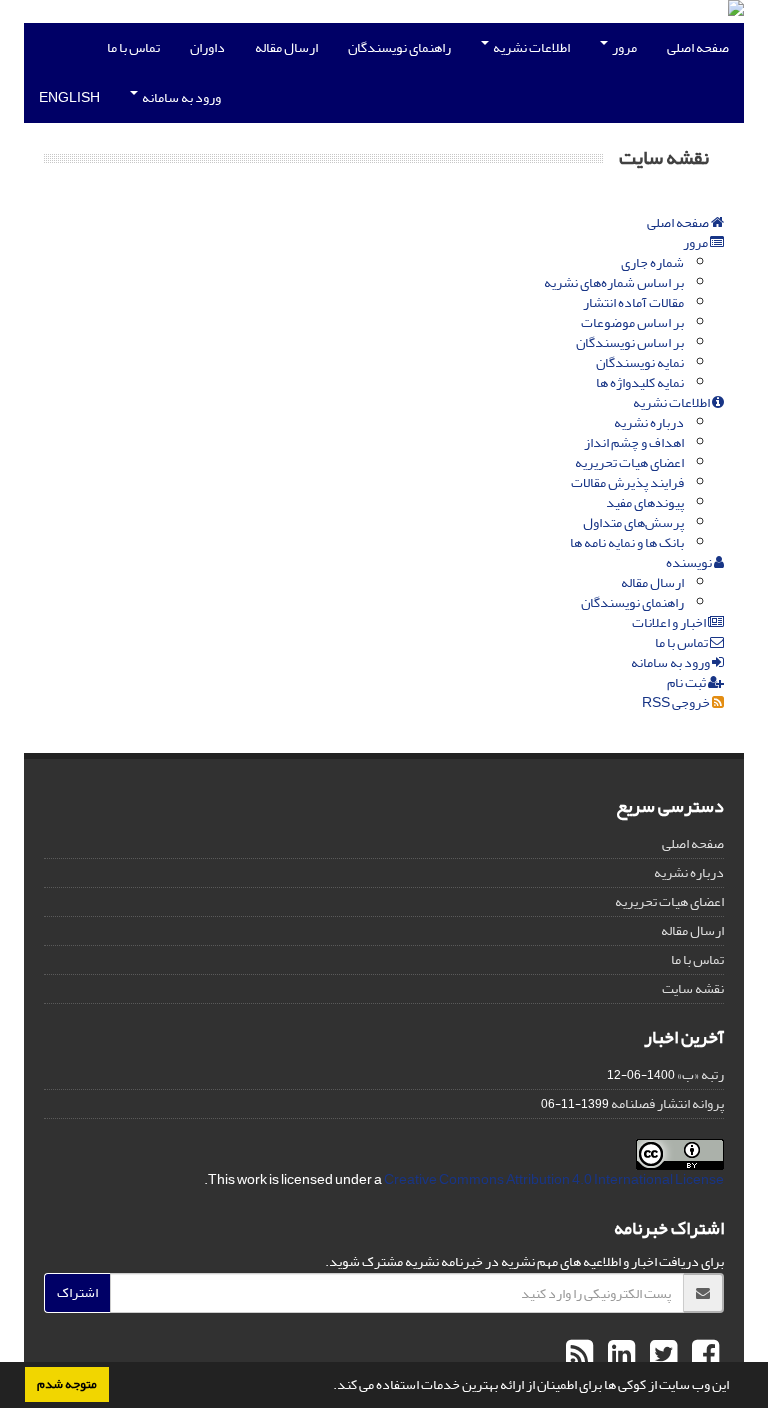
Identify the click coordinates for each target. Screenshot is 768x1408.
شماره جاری (652, 262)
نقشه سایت (693, 988)
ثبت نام (687, 682)
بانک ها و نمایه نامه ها (627, 542)
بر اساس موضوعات (632, 322)
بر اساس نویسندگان (630, 342)
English (69, 97)
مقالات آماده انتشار (633, 302)
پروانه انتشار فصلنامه (667, 1103)
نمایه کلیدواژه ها (640, 382)
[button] (328, 1387)
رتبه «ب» (700, 1074)
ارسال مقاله (286, 47)
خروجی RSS (677, 702)
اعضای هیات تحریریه (629, 462)
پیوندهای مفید (645, 502)
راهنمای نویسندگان (399, 47)
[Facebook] (703, 1355)
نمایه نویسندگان (640, 362)
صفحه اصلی (698, 47)
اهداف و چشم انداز (634, 442)
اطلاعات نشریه (530, 47)
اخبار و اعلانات (670, 622)
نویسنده (690, 562)
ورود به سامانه (180, 97)
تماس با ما (133, 47)
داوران (207, 47)
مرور (623, 47)
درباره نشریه (649, 422)
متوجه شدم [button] (67, 1384)
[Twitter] (661, 1355)
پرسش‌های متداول (633, 522)
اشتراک (77, 1292)
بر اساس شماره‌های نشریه (614, 282)
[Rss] (579, 1355)
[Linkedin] (619, 1355)
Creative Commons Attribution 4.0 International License (554, 1179)
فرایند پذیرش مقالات (627, 482)
